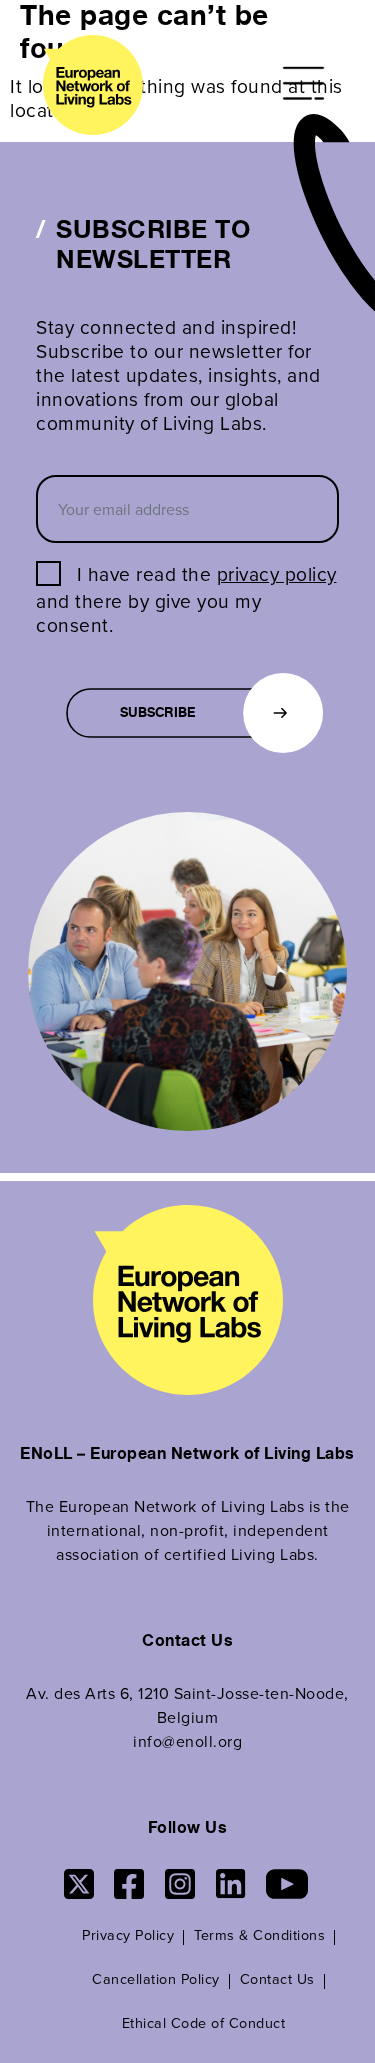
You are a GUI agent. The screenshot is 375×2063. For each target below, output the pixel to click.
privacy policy (277, 573)
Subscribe (157, 713)
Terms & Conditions (259, 1934)
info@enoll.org (187, 1741)
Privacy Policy (128, 1934)
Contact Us (277, 1978)
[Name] (307, 83)
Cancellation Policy (156, 1978)
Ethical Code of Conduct (204, 2022)
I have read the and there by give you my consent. (186, 599)
